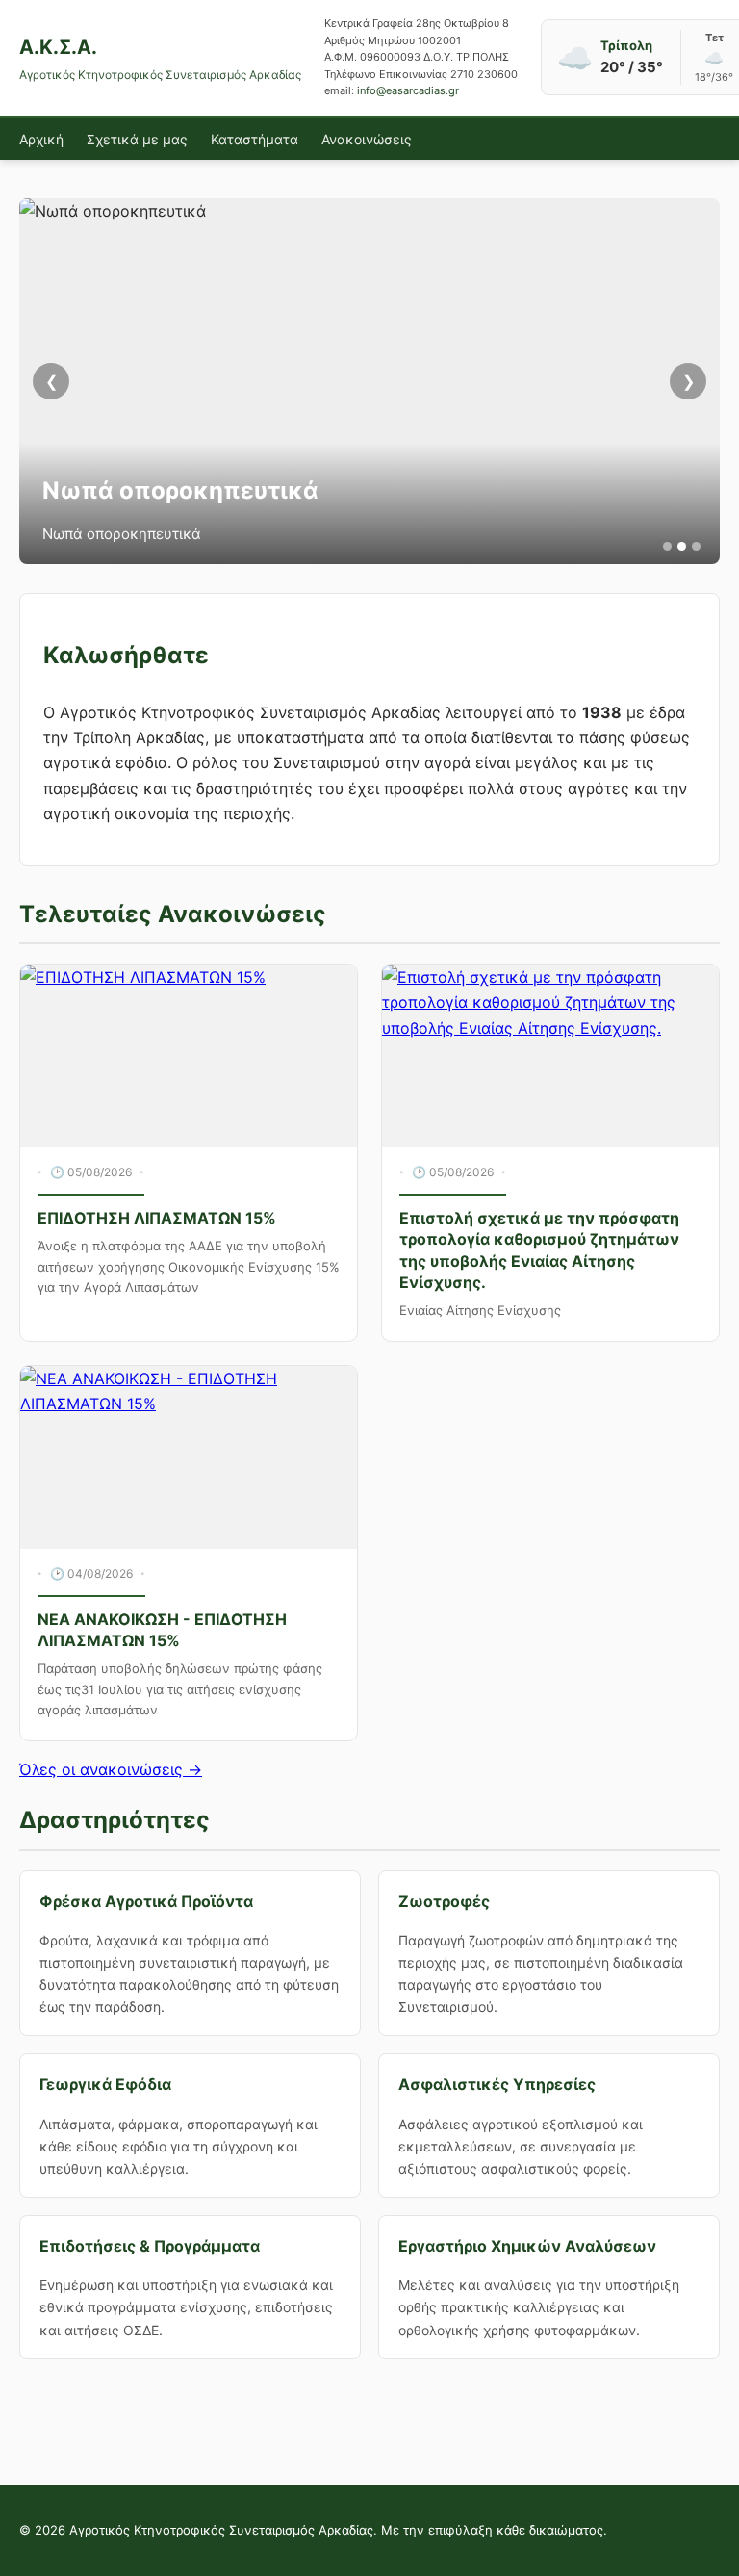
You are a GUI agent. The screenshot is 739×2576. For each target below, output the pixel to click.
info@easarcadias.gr (408, 90)
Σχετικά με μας (137, 139)
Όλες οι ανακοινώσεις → (111, 1769)
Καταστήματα (255, 139)
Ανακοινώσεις (367, 139)
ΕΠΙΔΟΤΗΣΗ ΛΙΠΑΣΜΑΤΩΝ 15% (157, 1218)
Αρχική (41, 139)
